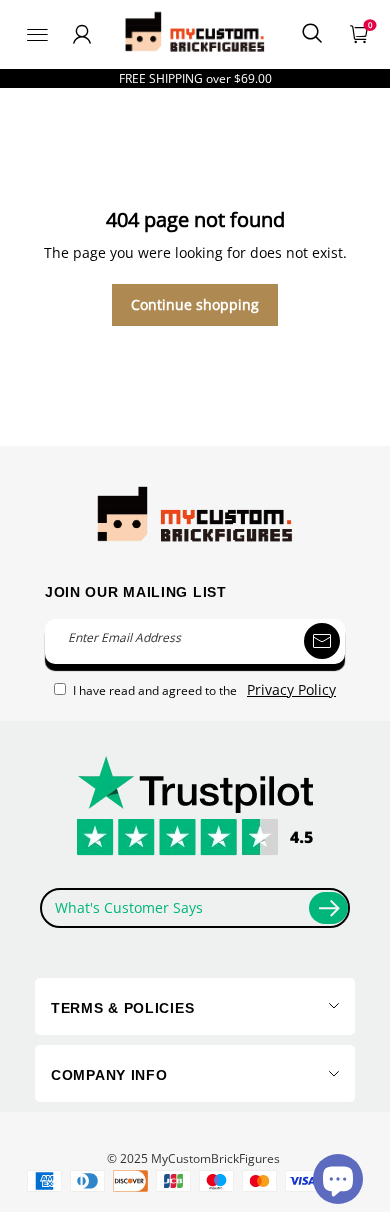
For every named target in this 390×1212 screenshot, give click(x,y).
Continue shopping (195, 304)
